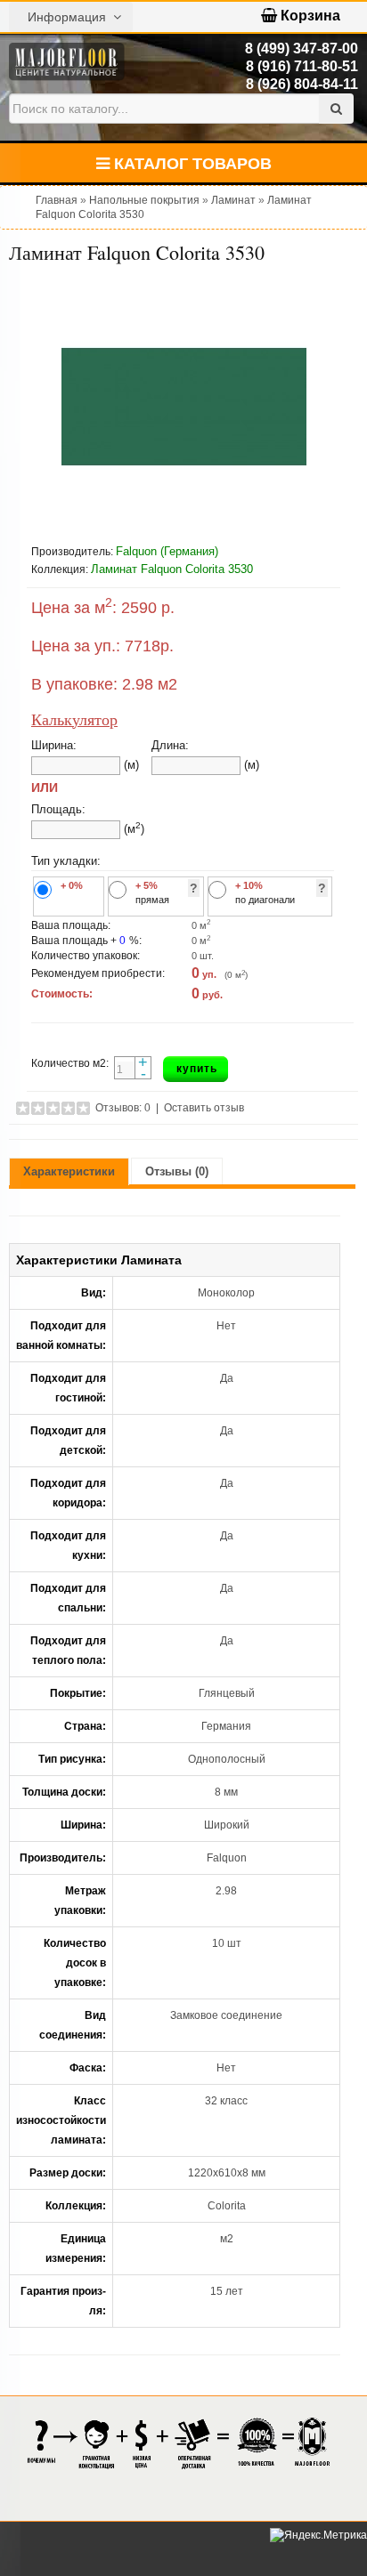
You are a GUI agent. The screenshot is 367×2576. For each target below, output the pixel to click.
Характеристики (69, 1171)
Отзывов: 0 (123, 1108)
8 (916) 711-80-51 (302, 66)
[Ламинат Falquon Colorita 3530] (183, 407)
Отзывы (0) (177, 1171)
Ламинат (233, 200)
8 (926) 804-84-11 (302, 84)
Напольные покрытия (144, 200)
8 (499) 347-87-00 (302, 48)
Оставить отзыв (204, 1108)
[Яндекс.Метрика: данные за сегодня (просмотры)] (318, 2536)
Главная (57, 200)
